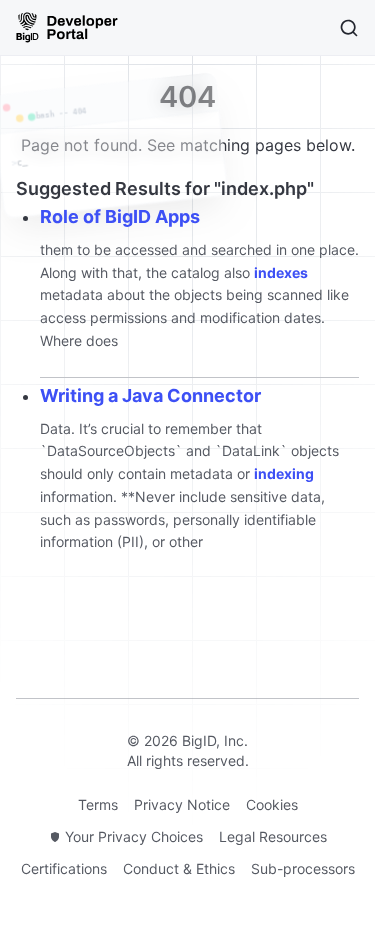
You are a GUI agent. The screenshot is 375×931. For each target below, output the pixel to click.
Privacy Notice (182, 804)
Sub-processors (303, 868)
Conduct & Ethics (179, 868)
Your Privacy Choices (134, 836)
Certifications (64, 868)
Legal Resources (273, 836)
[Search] (349, 28)
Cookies (272, 804)
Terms (98, 804)
